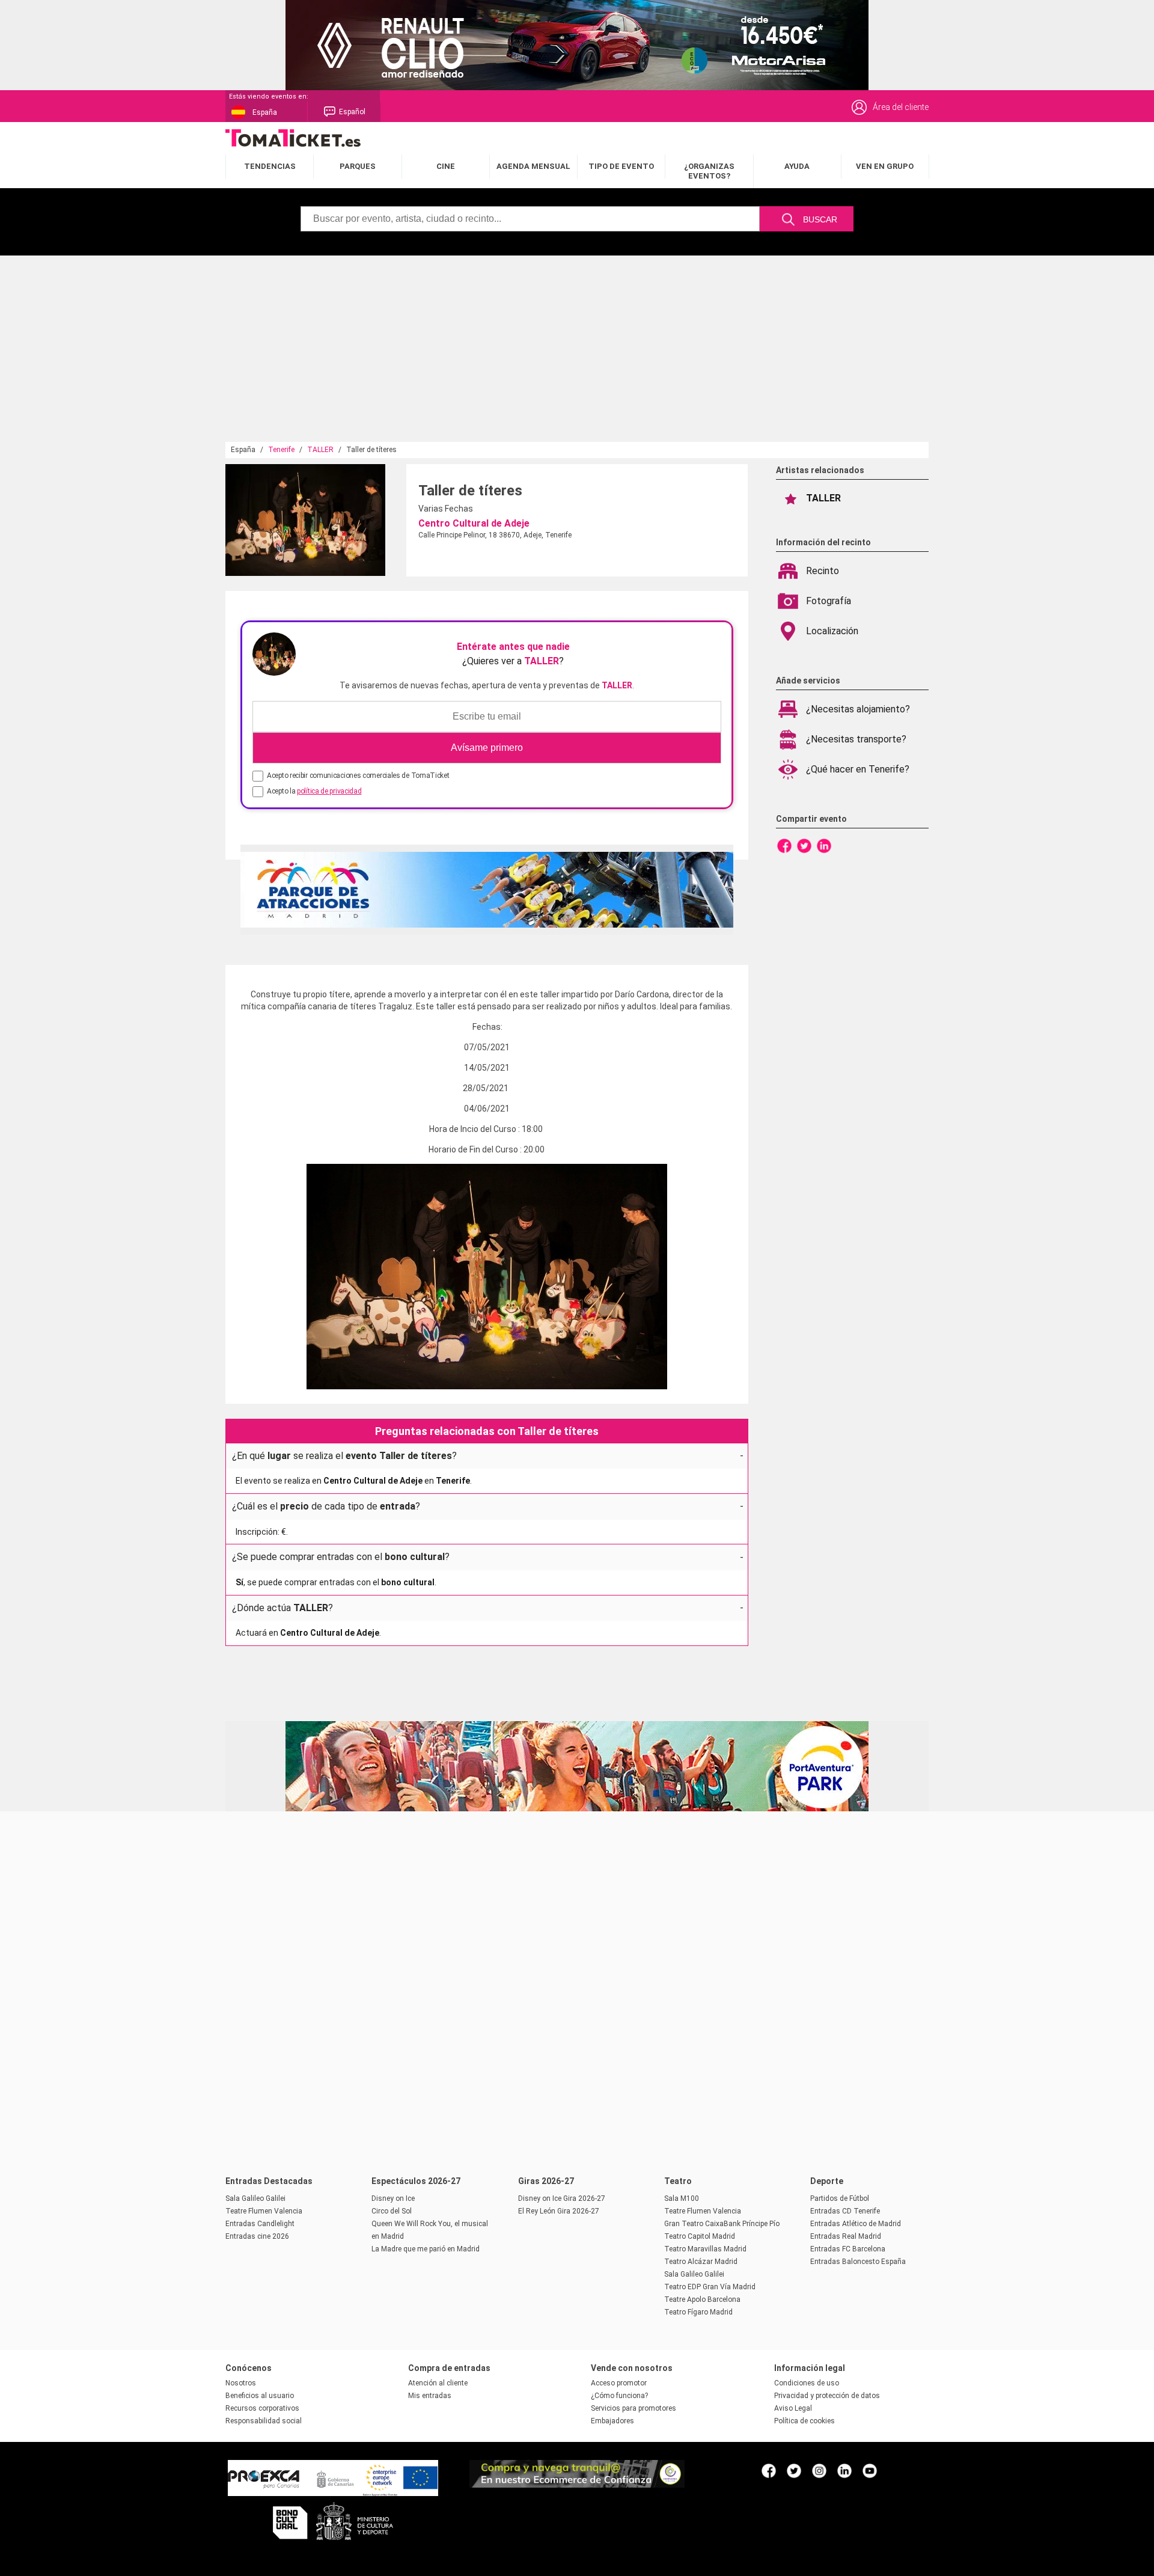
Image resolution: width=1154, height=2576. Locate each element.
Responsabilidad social (264, 2421)
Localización (832, 631)
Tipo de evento (621, 166)
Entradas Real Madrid (846, 2236)
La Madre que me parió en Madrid (426, 2249)
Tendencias (270, 166)
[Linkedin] (824, 845)
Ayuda (797, 166)
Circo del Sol (392, 2211)
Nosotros (241, 2383)
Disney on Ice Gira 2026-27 (562, 2198)
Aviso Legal (793, 2408)
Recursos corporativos (262, 2408)
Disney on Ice (393, 2198)
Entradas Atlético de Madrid (856, 2224)
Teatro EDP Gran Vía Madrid (710, 2287)
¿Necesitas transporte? (856, 739)
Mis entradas (430, 2396)
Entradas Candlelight (260, 2224)
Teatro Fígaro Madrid (698, 2312)
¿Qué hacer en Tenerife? (858, 769)
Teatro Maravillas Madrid (705, 2249)
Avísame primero (487, 748)
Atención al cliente (438, 2383)
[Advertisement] (577, 352)
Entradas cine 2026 (257, 2236)
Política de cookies (804, 2421)
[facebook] (769, 2470)
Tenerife (281, 450)
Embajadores (612, 2421)
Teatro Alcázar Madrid (701, 2262)
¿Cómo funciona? (619, 2396)
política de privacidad (329, 791)
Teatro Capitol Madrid (700, 2236)
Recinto (823, 571)
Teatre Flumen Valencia (264, 2211)
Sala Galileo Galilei (255, 2198)
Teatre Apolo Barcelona (702, 2299)
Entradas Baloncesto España (858, 2262)
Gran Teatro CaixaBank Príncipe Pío (722, 2224)
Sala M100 (682, 2198)
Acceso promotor (619, 2383)
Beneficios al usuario (260, 2396)
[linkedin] (844, 2470)
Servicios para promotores (633, 2408)
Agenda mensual (533, 166)
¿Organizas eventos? (709, 171)
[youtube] (870, 2470)
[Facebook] (784, 845)
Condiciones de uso (807, 2383)
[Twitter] (804, 845)
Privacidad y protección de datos (827, 2396)
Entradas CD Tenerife (845, 2211)
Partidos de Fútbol (840, 2198)
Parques (358, 166)
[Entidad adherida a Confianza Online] (577, 2485)
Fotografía (829, 601)
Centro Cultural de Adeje (474, 523)
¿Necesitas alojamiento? (858, 709)
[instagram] (819, 2470)
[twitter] (794, 2470)
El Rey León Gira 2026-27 (559, 2211)
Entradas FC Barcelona (848, 2249)
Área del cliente (901, 107)
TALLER (320, 450)
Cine (446, 166)
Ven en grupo (885, 166)
